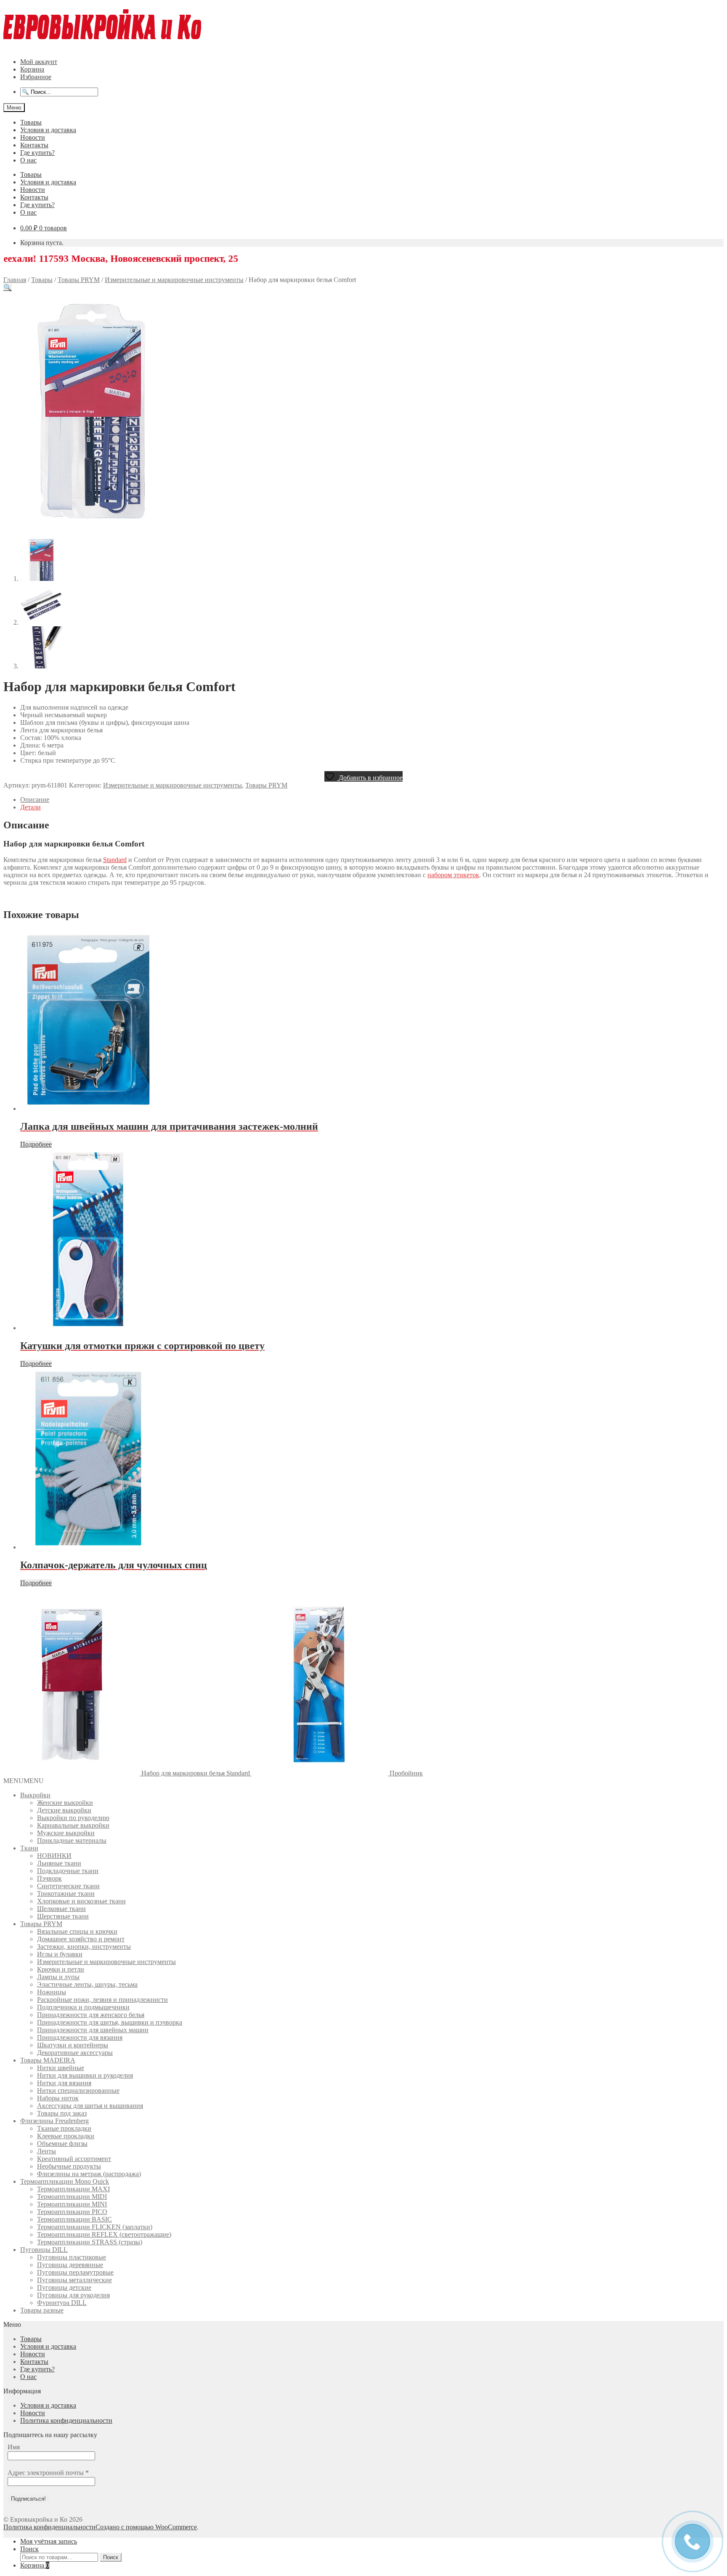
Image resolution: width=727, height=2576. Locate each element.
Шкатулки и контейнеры (73, 2045)
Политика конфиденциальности (66, 2420)
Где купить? (37, 153)
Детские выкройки (64, 1810)
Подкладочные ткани (68, 1871)
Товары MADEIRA (48, 2060)
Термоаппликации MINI (72, 2204)
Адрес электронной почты (48, 2473)
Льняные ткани (59, 1863)
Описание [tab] (35, 800)
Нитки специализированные (78, 2090)
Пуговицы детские (64, 2287)
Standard (115, 860)
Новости (33, 137)
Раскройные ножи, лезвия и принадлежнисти (102, 2000)
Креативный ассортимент (74, 2159)
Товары (31, 122)
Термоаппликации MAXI (73, 2189)
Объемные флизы (62, 2144)
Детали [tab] (31, 807)
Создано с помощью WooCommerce (146, 2527)
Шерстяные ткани (63, 1916)
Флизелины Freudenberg (54, 2121)
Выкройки (35, 1795)
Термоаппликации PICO (72, 2212)
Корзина (32, 69)
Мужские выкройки (66, 1833)
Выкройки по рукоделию (73, 1818)
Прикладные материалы (72, 1840)
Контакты (34, 145)
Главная (15, 280)
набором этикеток (453, 875)
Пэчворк (49, 1878)
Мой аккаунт (39, 62)
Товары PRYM (79, 280)
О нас (28, 160)
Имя (14, 2447)
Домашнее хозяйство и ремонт (81, 1939)
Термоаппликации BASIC (74, 2219)
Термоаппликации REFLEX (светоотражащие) (104, 2234)
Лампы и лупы (58, 1977)
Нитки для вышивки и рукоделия (85, 2075)
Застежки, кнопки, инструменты (84, 1947)
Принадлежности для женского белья (91, 2015)
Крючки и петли (61, 1969)
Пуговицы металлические (74, 2280)
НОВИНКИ (54, 1856)
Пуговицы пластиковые (72, 2257)
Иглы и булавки (60, 1954)
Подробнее (36, 1144)
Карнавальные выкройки (73, 1825)
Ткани (29, 1848)
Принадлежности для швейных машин (93, 2030)
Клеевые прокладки (66, 2136)
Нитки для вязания (64, 2083)
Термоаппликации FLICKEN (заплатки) (95, 2227)
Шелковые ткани (61, 1909)
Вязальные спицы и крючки (77, 1931)
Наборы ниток (58, 2098)
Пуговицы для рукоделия (73, 2295)
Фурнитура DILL (62, 2303)
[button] (8, 288)
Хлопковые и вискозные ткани (81, 1901)
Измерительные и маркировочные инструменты (174, 280)
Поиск (29, 2549)
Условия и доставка (48, 130)
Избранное (36, 77)
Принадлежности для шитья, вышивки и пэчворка (110, 2022)
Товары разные (42, 2310)
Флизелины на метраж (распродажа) (89, 2174)
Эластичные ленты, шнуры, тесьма (87, 1984)
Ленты (46, 2151)
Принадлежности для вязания (80, 2037)
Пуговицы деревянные (70, 2265)
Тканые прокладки (64, 2128)
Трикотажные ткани (66, 1893)
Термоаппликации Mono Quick (65, 2181)
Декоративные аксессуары (75, 2053)
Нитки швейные (61, 2068)
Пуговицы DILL (44, 2250)
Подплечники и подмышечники (83, 2007)
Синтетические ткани (68, 1886)
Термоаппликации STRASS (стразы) (90, 2242)
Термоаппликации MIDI (72, 2197)
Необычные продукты (69, 2166)
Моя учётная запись (49, 2541)
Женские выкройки (65, 1803)
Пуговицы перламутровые (75, 2272)
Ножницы (52, 1992)
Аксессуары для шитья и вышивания (90, 2106)
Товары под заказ (62, 2113)
